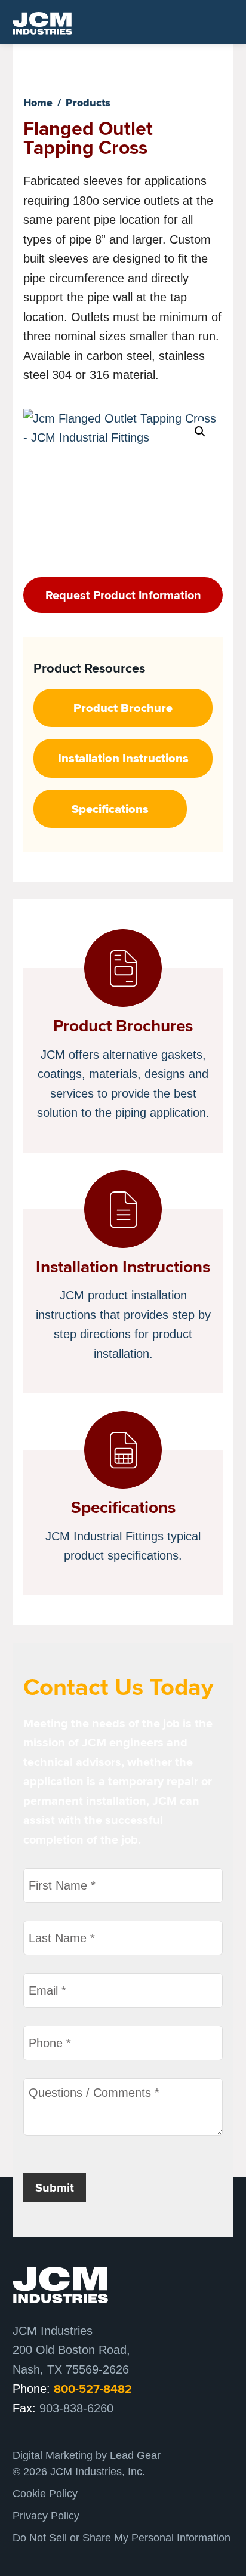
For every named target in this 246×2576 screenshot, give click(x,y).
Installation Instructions (123, 758)
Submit (55, 2187)
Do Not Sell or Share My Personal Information (122, 2538)
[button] (200, 432)
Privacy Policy (46, 2516)
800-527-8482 (93, 2389)
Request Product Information (123, 595)
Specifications (110, 809)
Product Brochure (123, 708)
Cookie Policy (45, 2494)
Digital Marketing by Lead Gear (87, 2455)
